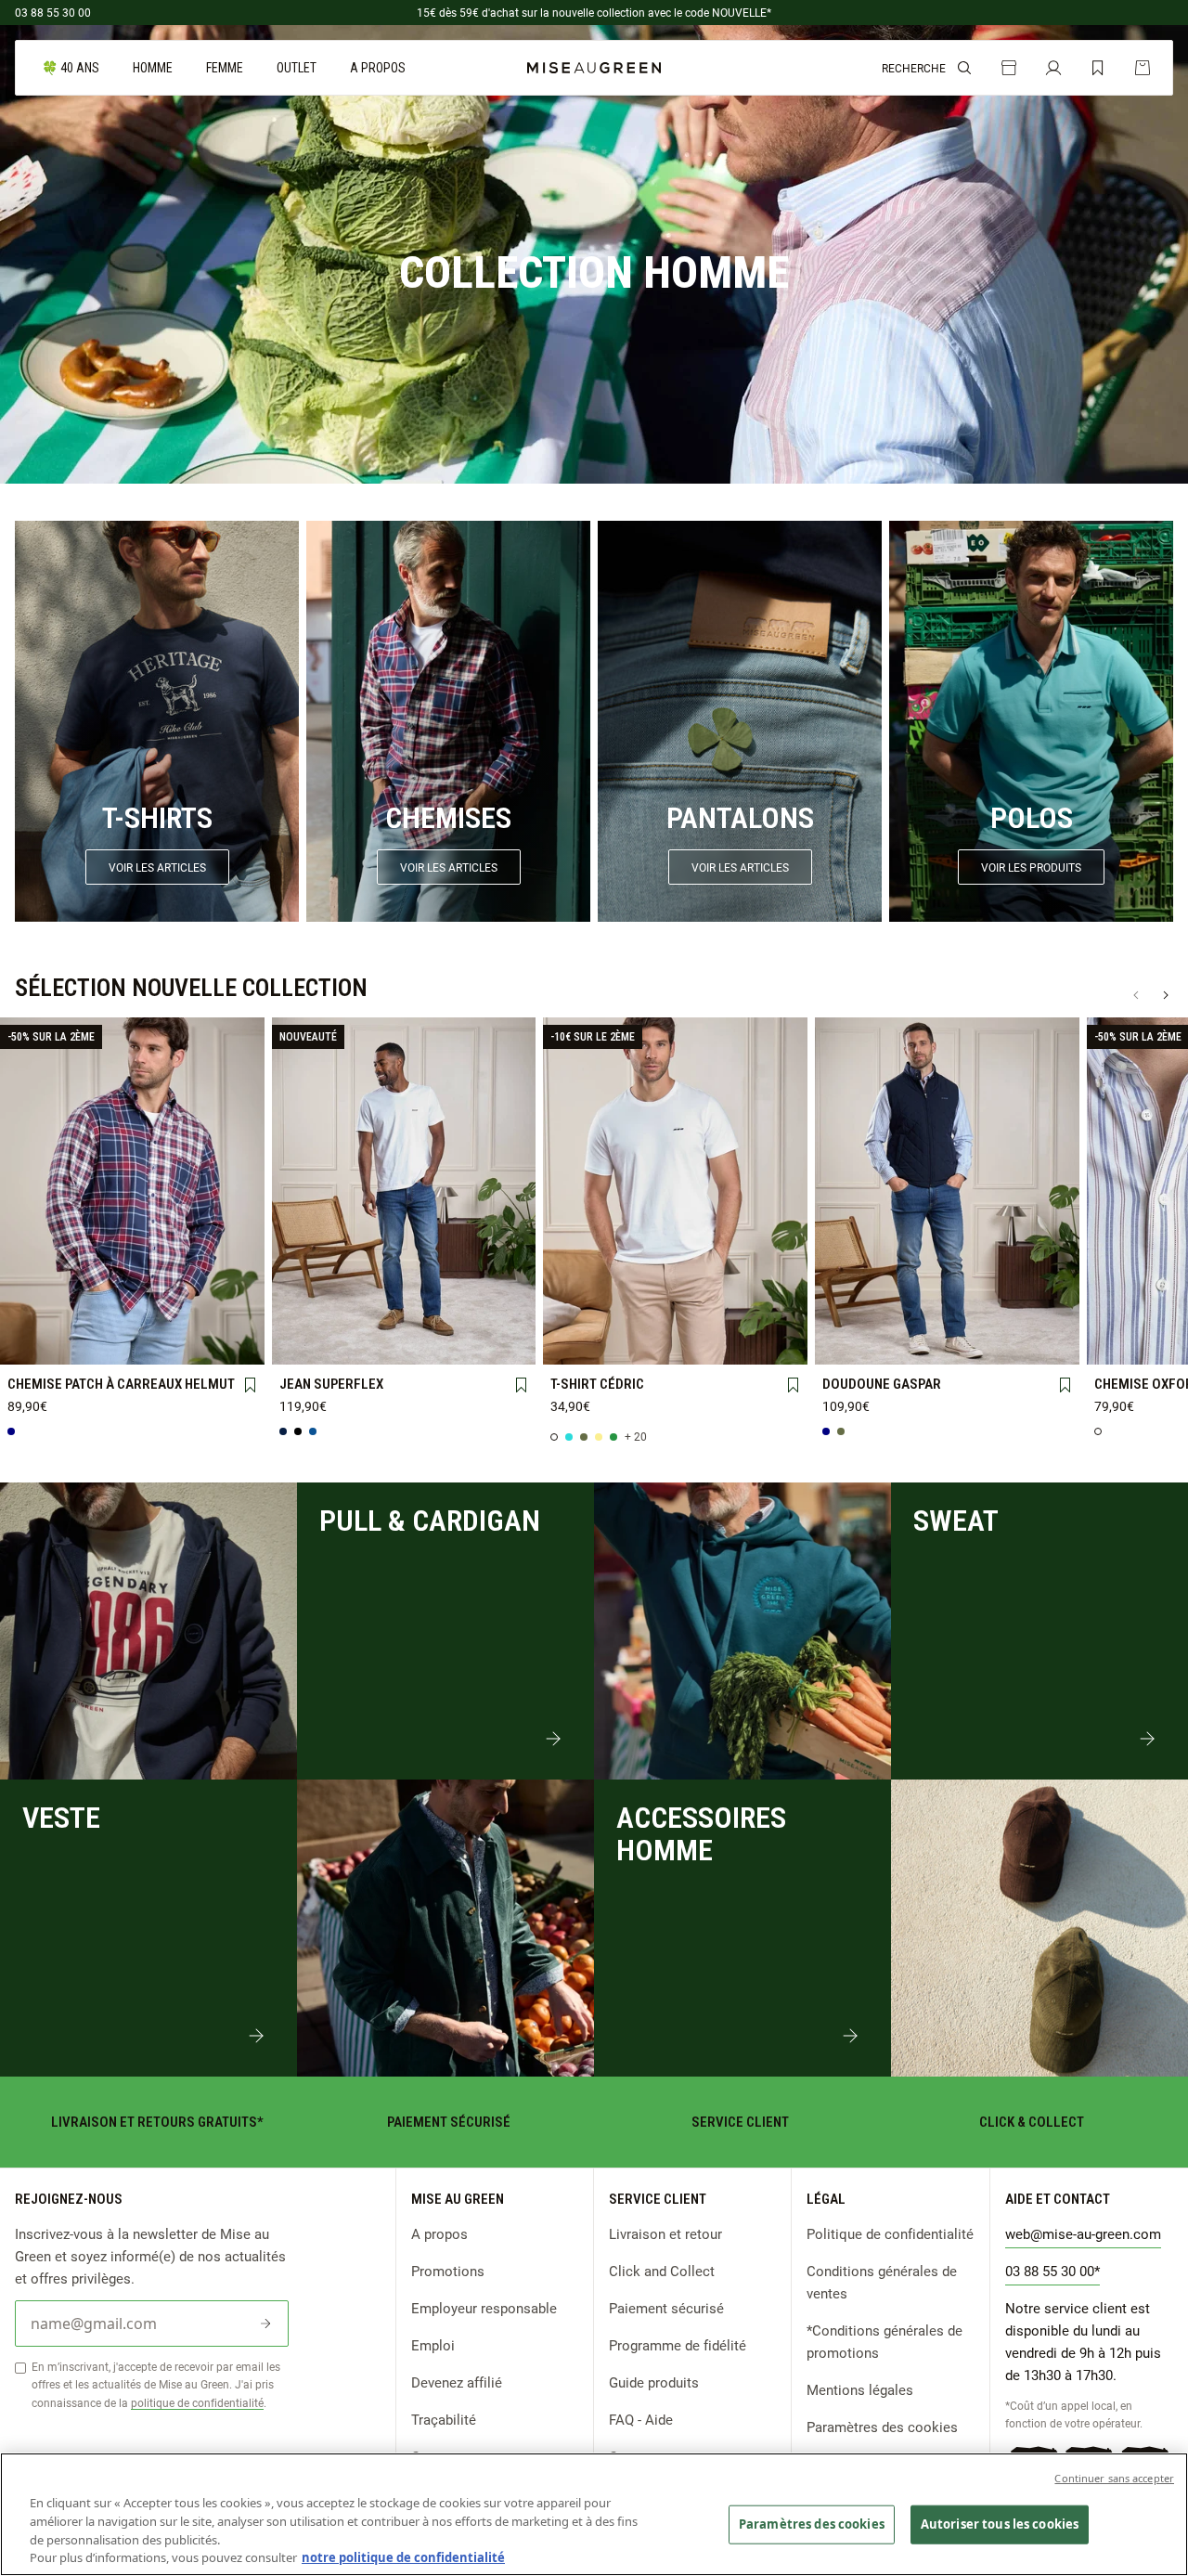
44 (455, 1312)
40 (354, 1312)
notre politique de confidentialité (403, 2557)
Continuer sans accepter (1114, 2478)
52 (404, 1342)
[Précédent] (1136, 995)
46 (505, 1312)
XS (31, 1311)
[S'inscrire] (265, 2324)
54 (455, 1342)
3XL (81, 1342)
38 (303, 1312)
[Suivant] (1166, 995)
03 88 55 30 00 (53, 12)
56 (505, 1342)
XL (233, 1312)
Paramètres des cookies (882, 2427)
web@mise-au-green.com (1083, 2233)
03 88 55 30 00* (1052, 2271)
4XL (132, 1342)
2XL (31, 1342)
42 (404, 1312)
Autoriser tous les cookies (1000, 2524)
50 (354, 1342)
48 (303, 1342)
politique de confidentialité (197, 2402)
